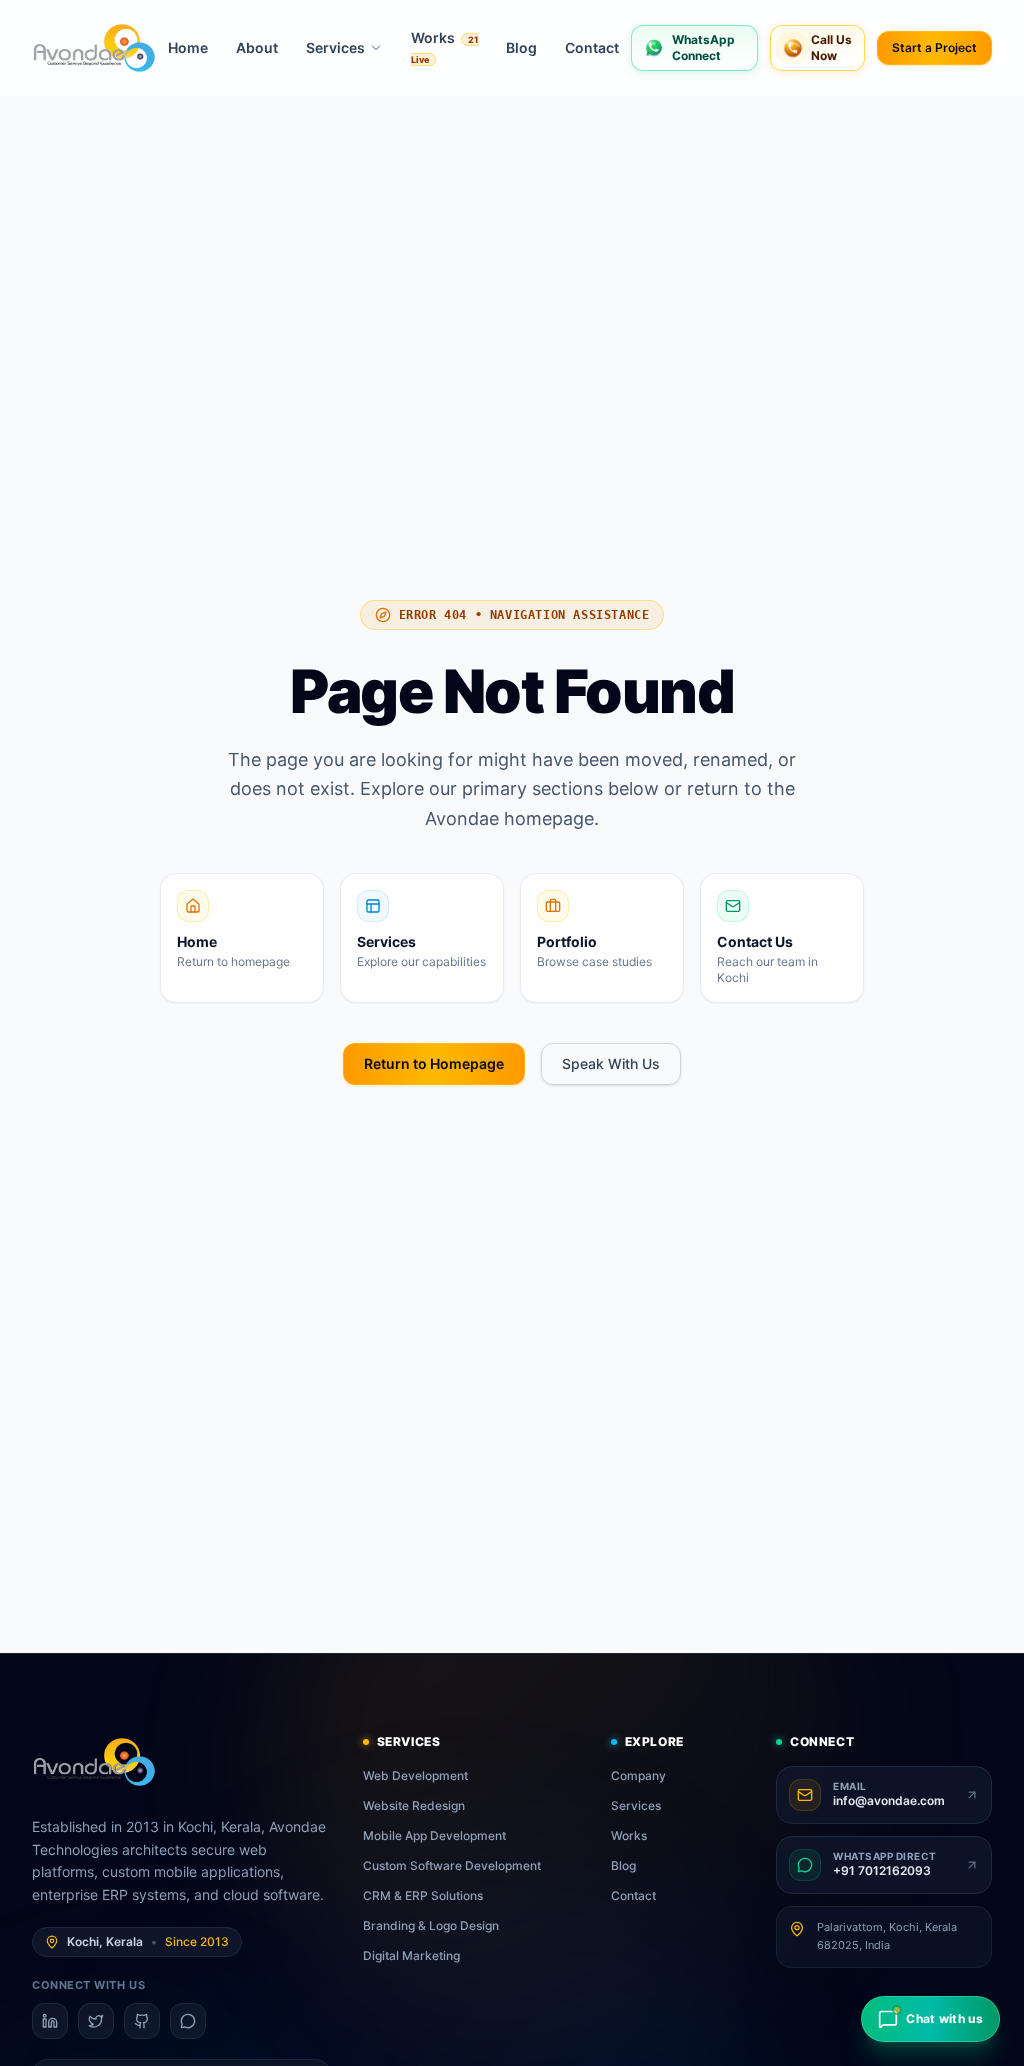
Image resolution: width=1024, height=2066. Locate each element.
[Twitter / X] (96, 2021)
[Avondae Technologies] (94, 48)
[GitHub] (142, 2021)
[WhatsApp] (188, 2021)
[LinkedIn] (50, 2021)
